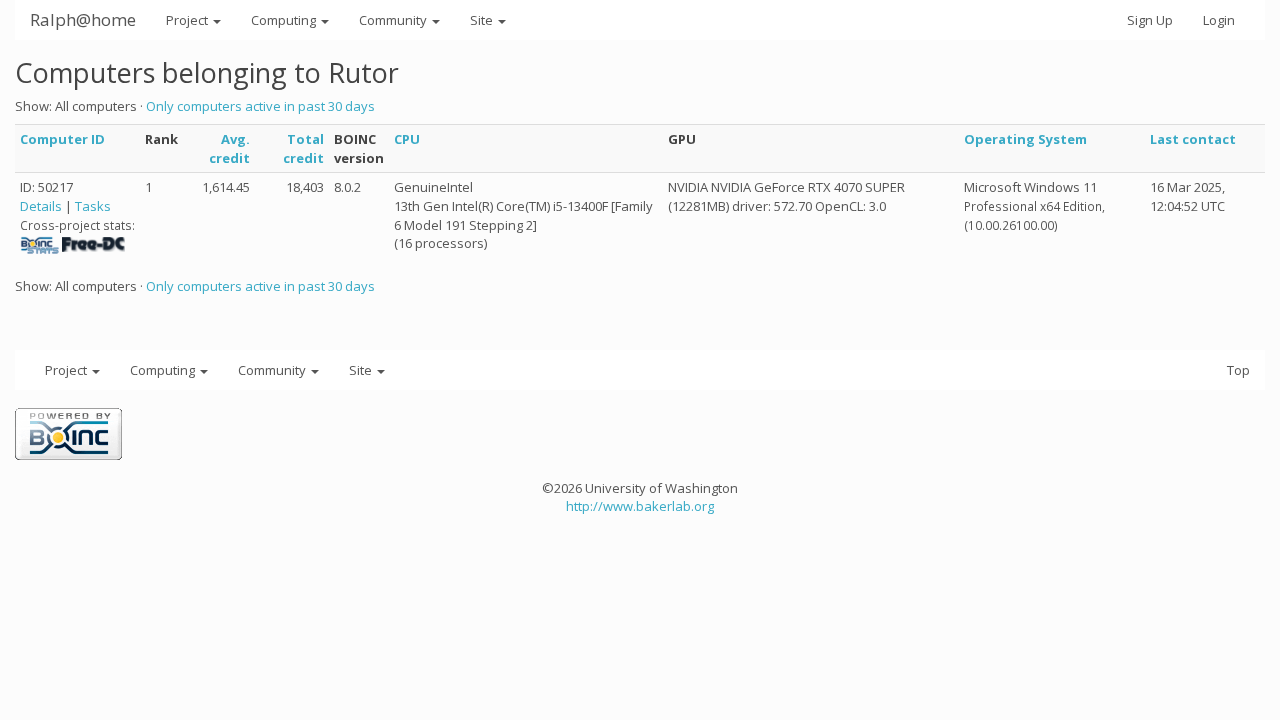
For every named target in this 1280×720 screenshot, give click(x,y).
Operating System (1025, 139)
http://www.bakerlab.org (640, 506)
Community (394, 20)
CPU (407, 139)
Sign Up (1150, 20)
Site (483, 20)
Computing (285, 20)
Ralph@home (83, 19)
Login (1219, 20)
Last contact (1193, 139)
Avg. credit (229, 148)
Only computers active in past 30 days (260, 106)
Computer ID (62, 139)
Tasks (93, 206)
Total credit (303, 148)
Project (188, 20)
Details (41, 206)
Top (1238, 370)
